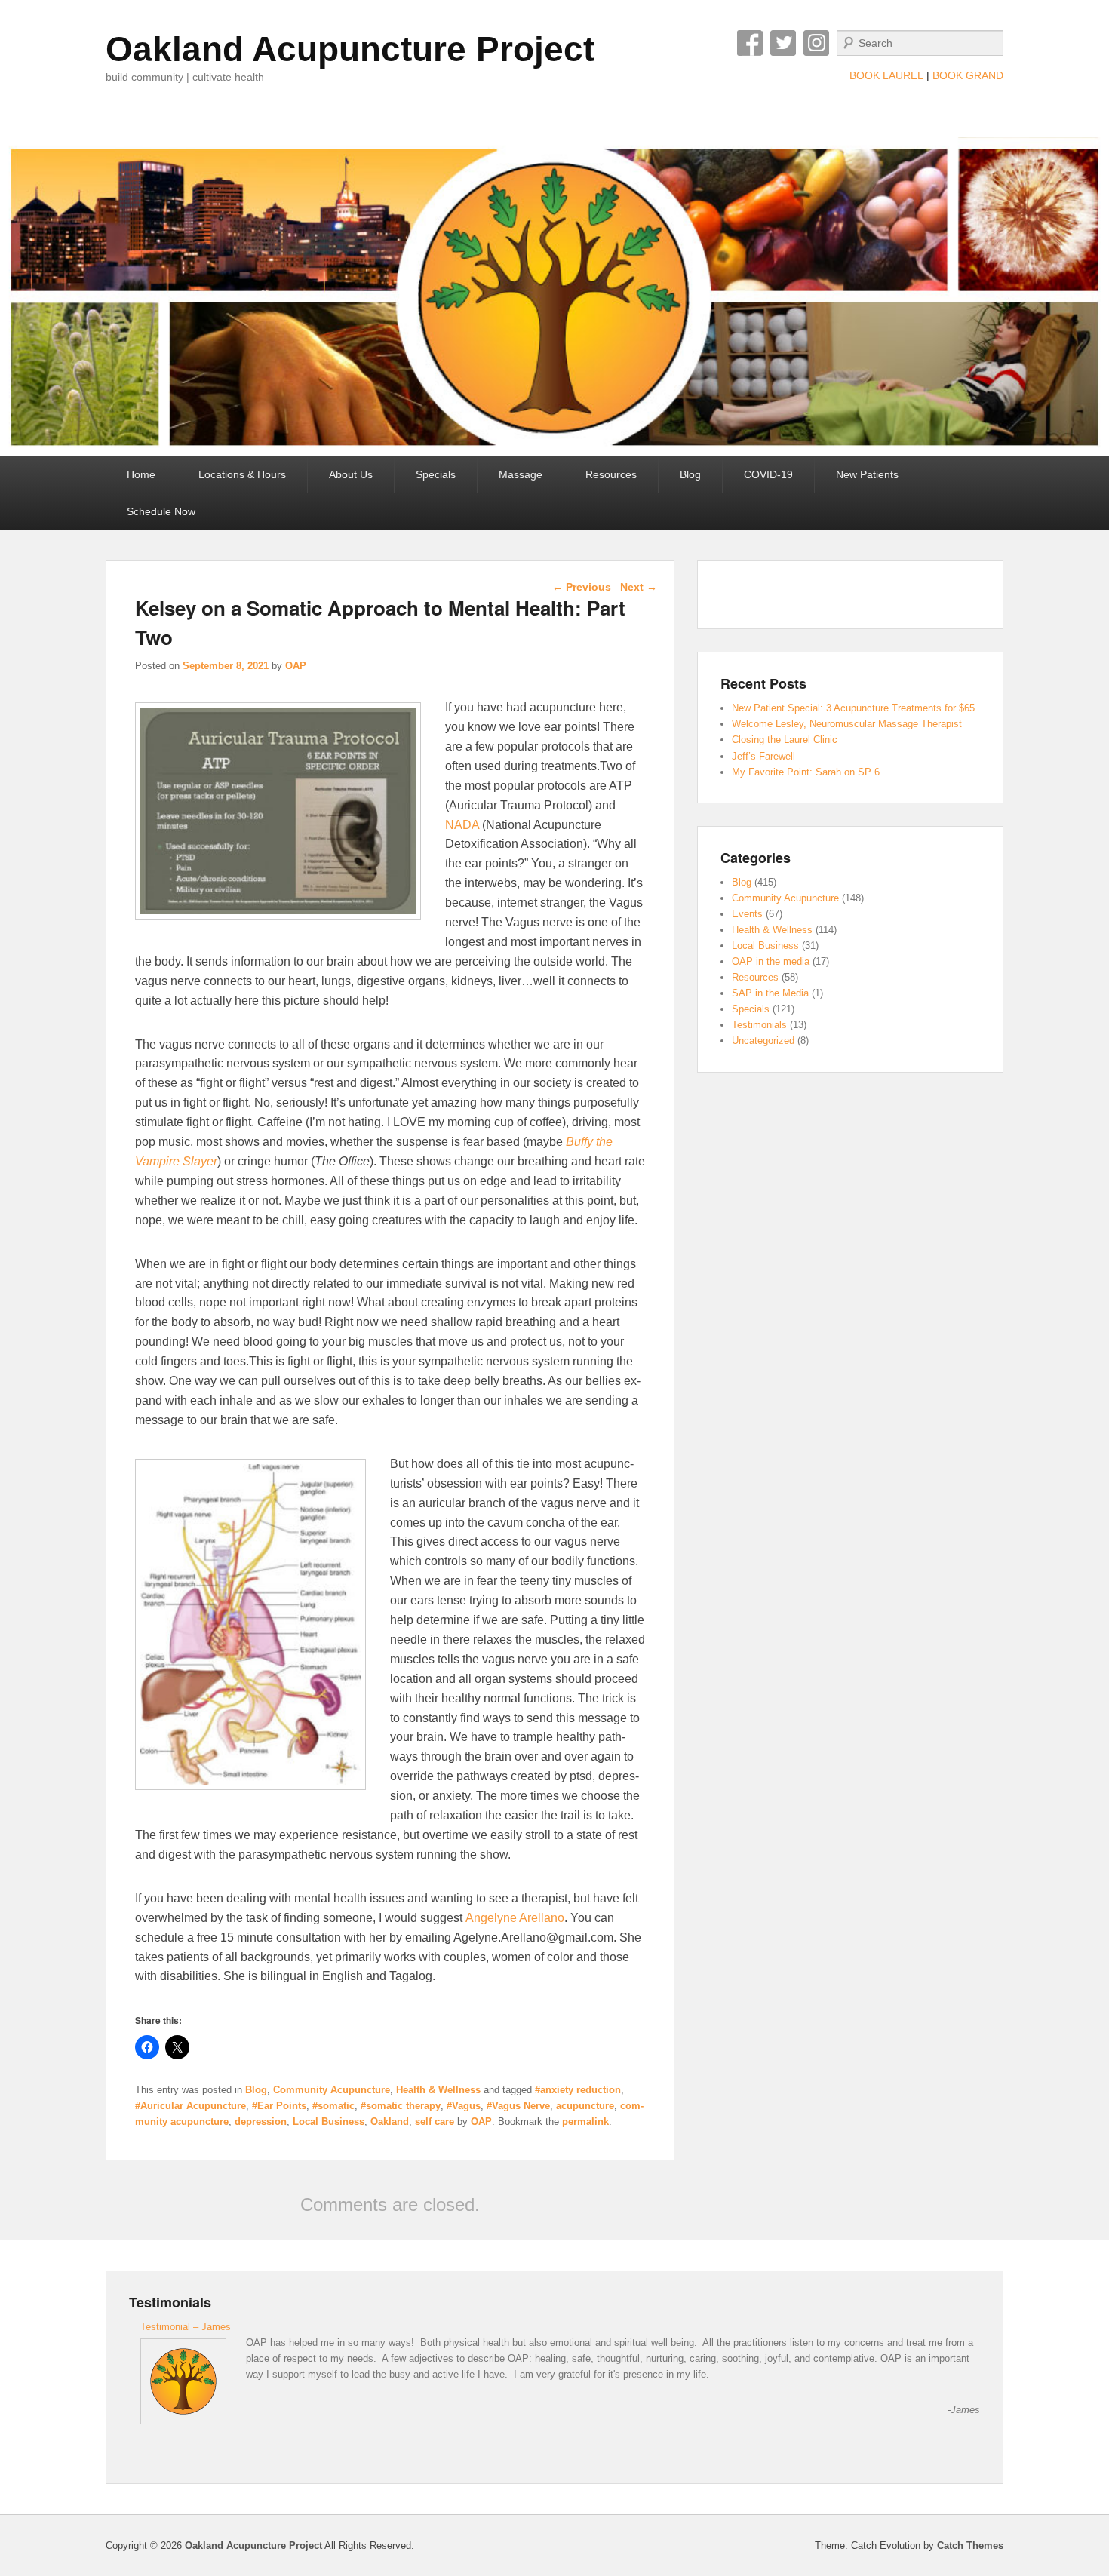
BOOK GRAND (968, 75)
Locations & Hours (242, 474)
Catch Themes (970, 2545)
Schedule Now (161, 511)
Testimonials (759, 1025)
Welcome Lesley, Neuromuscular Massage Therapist (847, 724)
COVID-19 (768, 474)
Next (639, 587)
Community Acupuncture (332, 2090)
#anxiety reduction (578, 2090)
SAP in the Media (770, 993)
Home (141, 474)
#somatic (333, 2106)
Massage (521, 474)
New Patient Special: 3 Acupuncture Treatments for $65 (853, 708)
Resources (611, 474)
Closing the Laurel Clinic (785, 740)
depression (261, 2122)
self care (435, 2122)
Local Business (329, 2122)
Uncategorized (763, 1041)
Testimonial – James (186, 2327)
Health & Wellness (438, 2090)
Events (747, 914)
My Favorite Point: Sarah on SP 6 (806, 772)
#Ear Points (279, 2106)
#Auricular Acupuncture (190, 2106)
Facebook (750, 43)
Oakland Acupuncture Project (350, 49)
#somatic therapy (401, 2106)
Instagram (816, 43)
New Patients (867, 474)
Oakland (390, 2122)
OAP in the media (771, 961)
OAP (296, 666)
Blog (690, 474)
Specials (436, 474)
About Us (351, 474)
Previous (582, 587)
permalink (585, 2122)
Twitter (783, 43)
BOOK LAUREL (886, 75)
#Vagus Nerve (518, 2106)
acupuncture (585, 2106)
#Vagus (464, 2106)
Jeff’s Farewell (763, 756)
